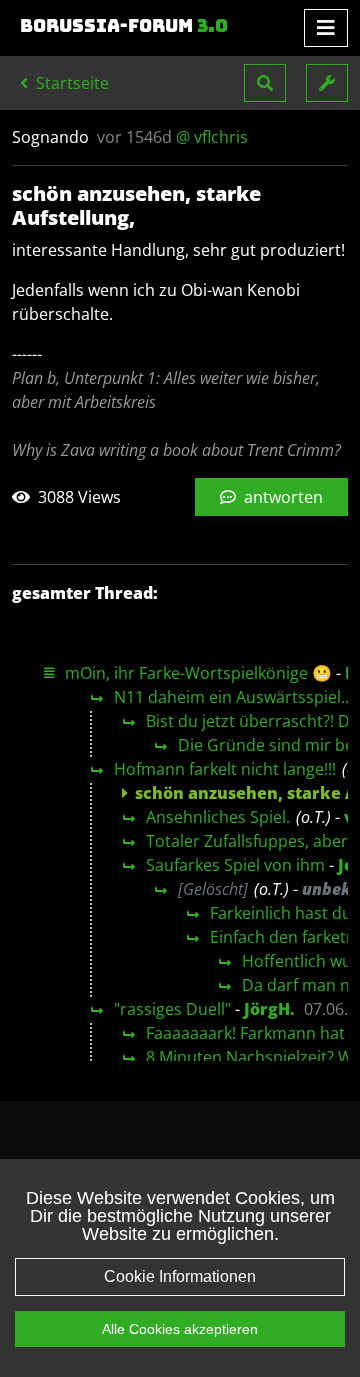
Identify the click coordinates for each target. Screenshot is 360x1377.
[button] (265, 83)
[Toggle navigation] (326, 28)
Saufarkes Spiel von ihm (235, 865)
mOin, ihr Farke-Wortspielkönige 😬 (198, 673)
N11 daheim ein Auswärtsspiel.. (231, 697)
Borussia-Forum (124, 26)
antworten (281, 497)
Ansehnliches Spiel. (218, 817)
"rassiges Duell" (172, 1009)
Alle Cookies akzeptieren (180, 1329)
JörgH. (269, 1009)
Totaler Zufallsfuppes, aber (247, 841)
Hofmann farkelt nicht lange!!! (225, 769)
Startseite (70, 83)
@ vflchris (212, 137)
